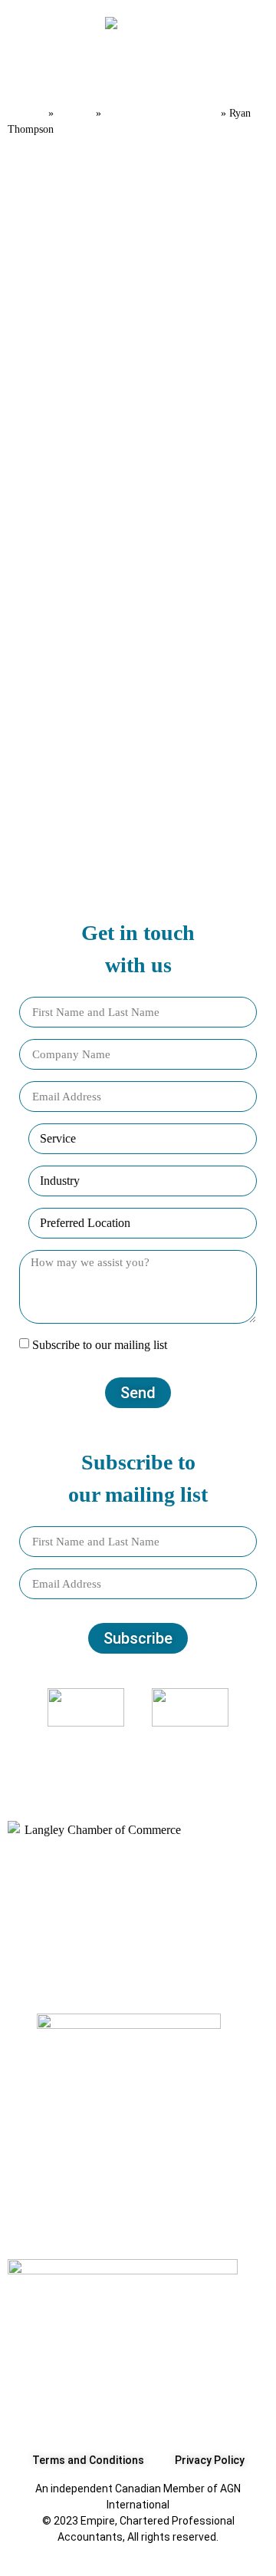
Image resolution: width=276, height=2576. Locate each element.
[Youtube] (199, 1756)
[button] (30, 73)
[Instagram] (118, 1756)
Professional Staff (161, 112)
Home (26, 112)
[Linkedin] (159, 1756)
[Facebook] (77, 1756)
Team (75, 112)
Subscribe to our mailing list (100, 1345)
